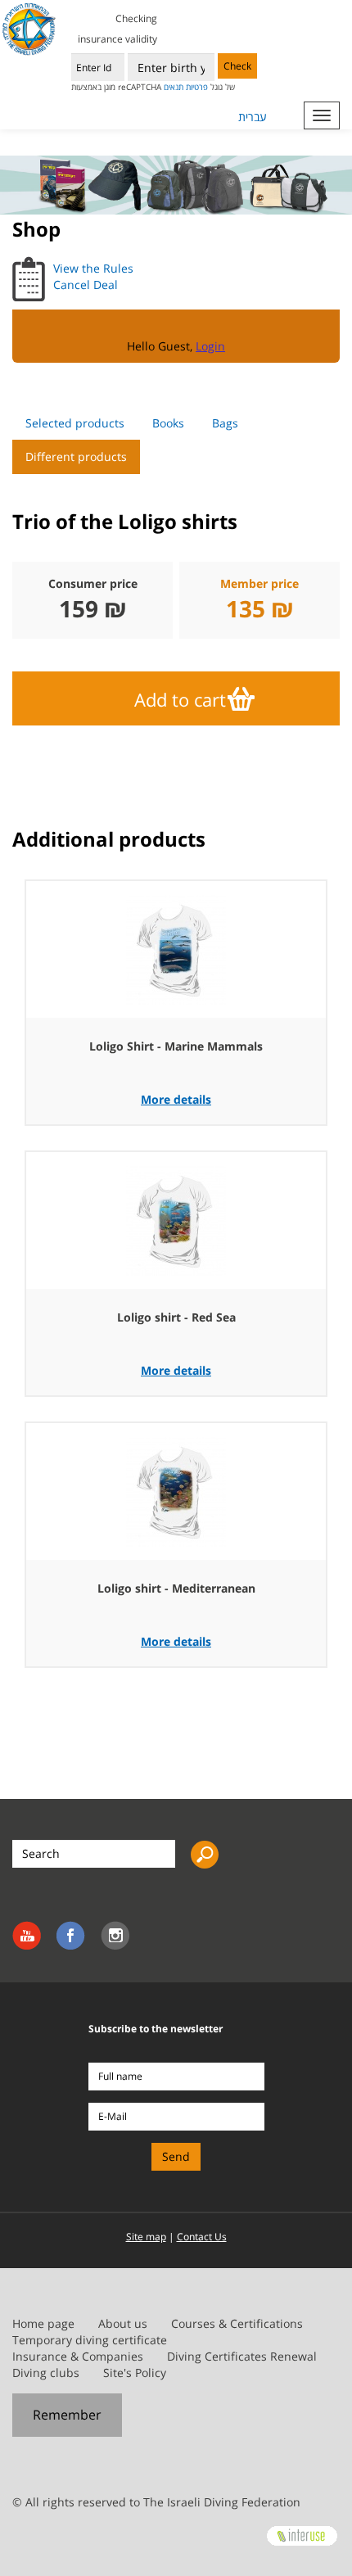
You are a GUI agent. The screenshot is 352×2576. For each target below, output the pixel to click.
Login (210, 346)
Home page (43, 2323)
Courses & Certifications (237, 2323)
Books (168, 423)
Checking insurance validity (117, 29)
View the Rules (93, 268)
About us (123, 2323)
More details (176, 1099)
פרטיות (197, 87)
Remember (67, 2415)
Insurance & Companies (78, 2356)
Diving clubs (46, 2373)
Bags (225, 423)
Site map (146, 2237)
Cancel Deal (86, 285)
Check (237, 66)
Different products (76, 456)
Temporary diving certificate (90, 2340)
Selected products (75, 423)
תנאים (174, 87)
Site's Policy (135, 2373)
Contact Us (202, 2237)
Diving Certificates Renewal (242, 2356)
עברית (253, 117)
